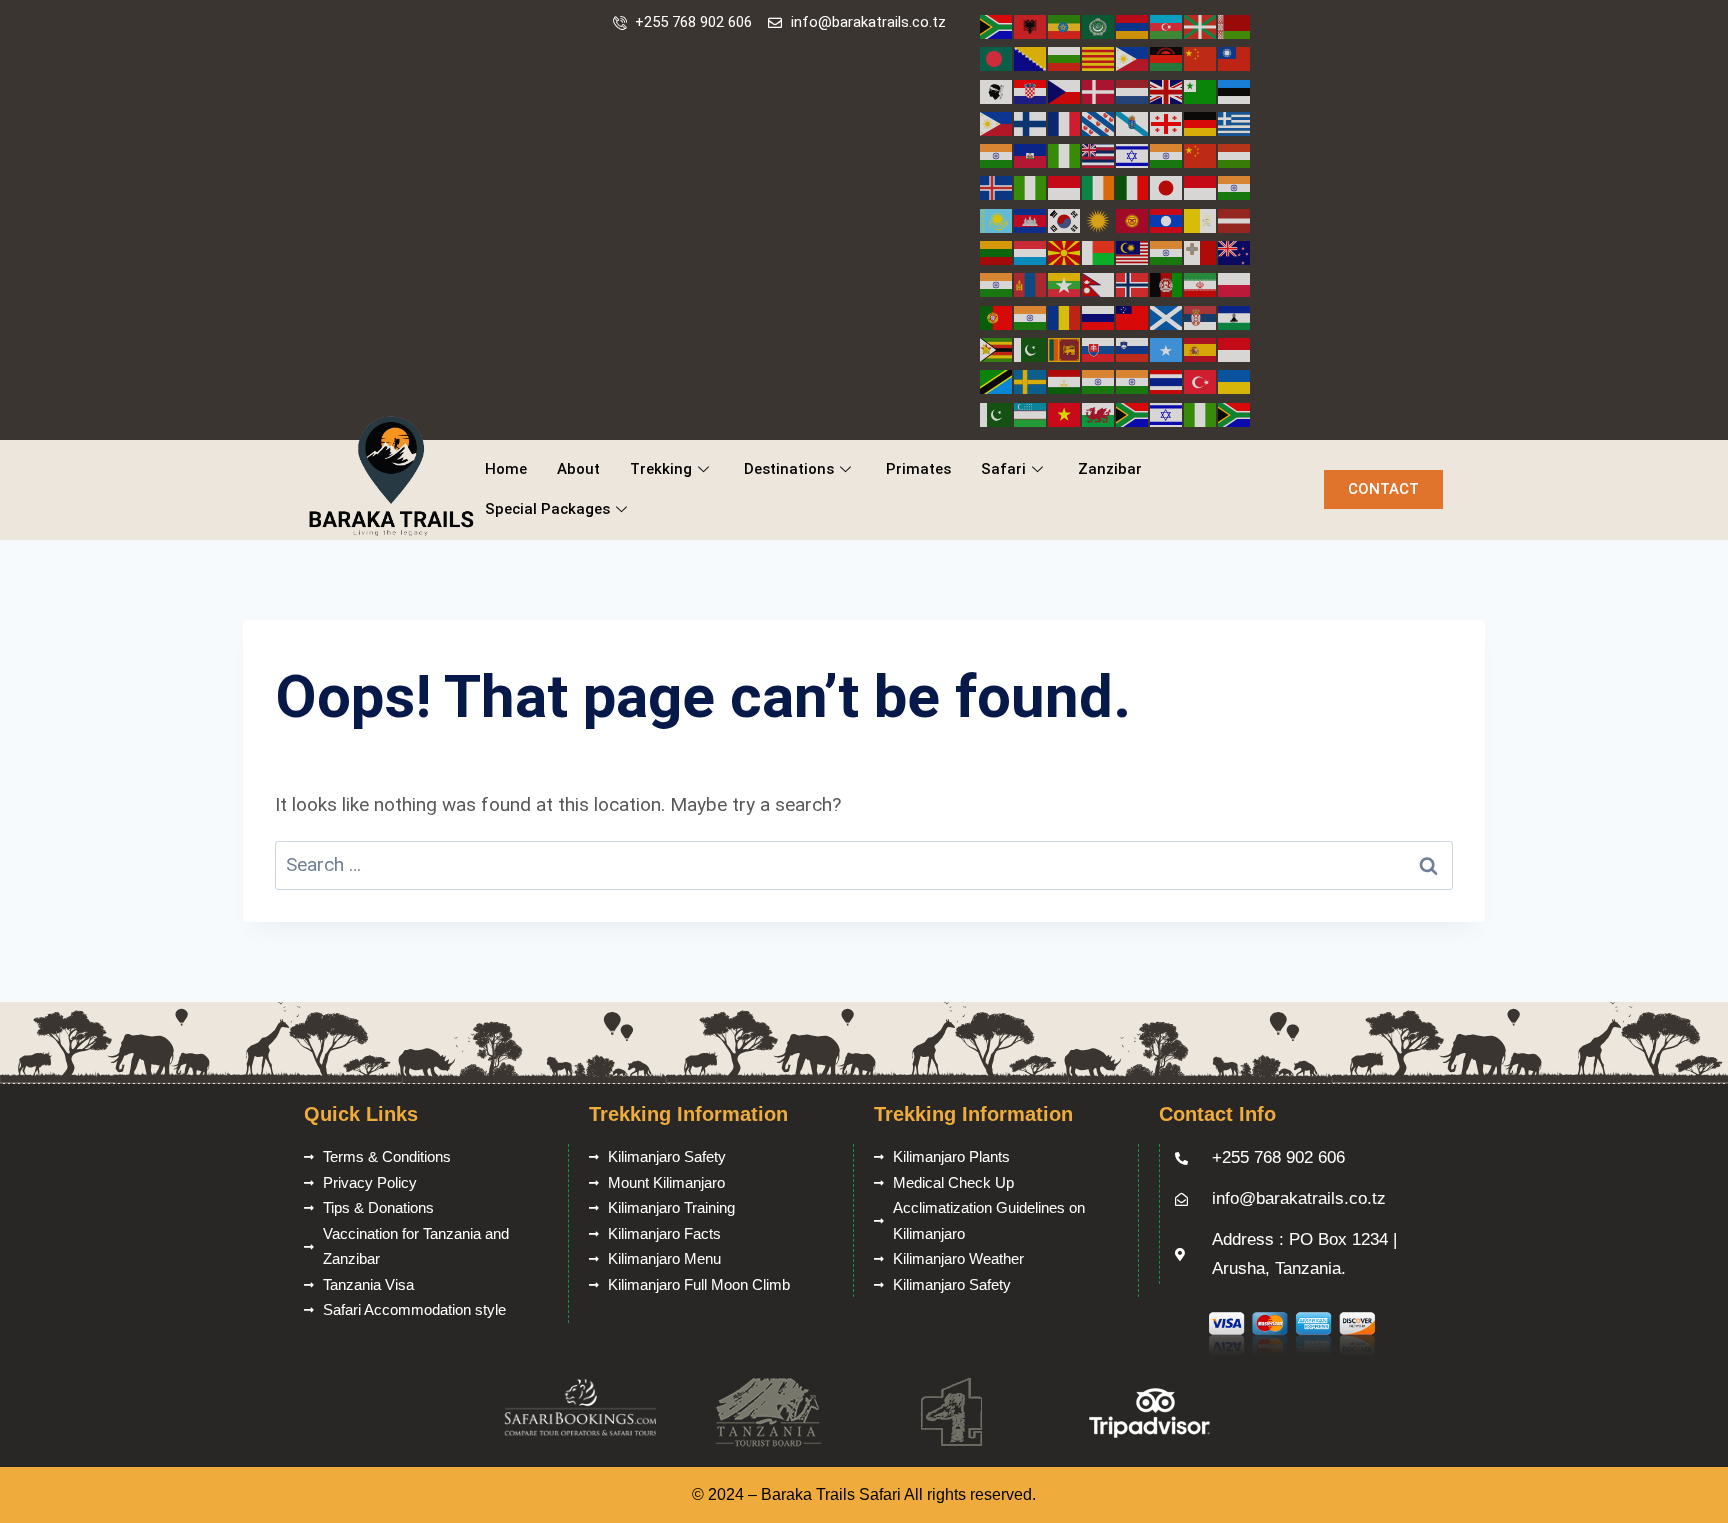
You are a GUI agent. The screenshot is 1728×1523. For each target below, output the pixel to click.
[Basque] (1201, 25)
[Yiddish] (1167, 413)
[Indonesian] (1065, 186)
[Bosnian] (1031, 57)
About (578, 469)
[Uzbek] (1031, 413)
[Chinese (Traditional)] (1235, 57)
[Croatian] (1031, 90)
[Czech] (1065, 90)
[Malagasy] (1099, 251)
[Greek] (1235, 122)
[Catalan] (1099, 57)
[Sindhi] (1031, 348)
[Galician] (1133, 122)
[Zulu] (1235, 413)
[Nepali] (1099, 283)
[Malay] (1133, 251)
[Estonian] (1235, 90)
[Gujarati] (997, 154)
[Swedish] (1031, 380)
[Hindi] (1167, 154)
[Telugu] (1133, 380)
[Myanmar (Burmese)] (1065, 283)
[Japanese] (1167, 186)
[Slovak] (1099, 348)
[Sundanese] (1235, 348)
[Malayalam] (1167, 251)
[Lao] (1167, 219)
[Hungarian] (1235, 154)
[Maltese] (1201, 251)
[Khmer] (1031, 219)
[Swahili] (997, 380)
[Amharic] (1065, 25)
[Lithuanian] (997, 251)
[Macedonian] (1065, 251)
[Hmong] (1201, 154)
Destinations (789, 469)
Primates (918, 469)
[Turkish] (1201, 380)
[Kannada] (1235, 186)
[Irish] (1099, 186)
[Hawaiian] (1099, 154)
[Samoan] (1133, 316)
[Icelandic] (997, 186)
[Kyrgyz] (1133, 219)
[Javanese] (1201, 186)
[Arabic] (1099, 25)
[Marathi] (997, 283)
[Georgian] (1167, 122)
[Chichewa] (1167, 57)
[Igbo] (1031, 186)
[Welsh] (1099, 413)
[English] (1167, 90)
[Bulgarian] (1065, 57)
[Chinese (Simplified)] (1201, 57)
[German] (1201, 122)
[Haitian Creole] (1031, 154)
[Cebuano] (1133, 57)
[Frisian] (1099, 122)
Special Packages (547, 509)
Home (506, 469)
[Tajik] (1065, 380)
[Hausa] (1065, 154)
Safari (1003, 469)
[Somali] (1167, 348)
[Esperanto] (1201, 90)
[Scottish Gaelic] (1167, 316)
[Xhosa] (1133, 413)
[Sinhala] (1065, 348)
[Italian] (1133, 186)
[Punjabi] (1031, 316)
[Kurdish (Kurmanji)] (1099, 219)
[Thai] (1167, 380)
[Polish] (1235, 283)
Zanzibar (1110, 469)
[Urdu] (997, 413)
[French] (1065, 122)
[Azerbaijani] (1167, 25)
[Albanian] (1031, 25)
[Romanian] (1065, 316)
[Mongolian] (1031, 283)
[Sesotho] (1235, 316)
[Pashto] (1167, 283)
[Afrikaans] (997, 25)
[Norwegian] (1133, 283)
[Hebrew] (1133, 154)
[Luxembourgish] (1031, 251)
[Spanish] (1201, 348)
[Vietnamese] (1065, 413)
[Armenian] (1133, 25)
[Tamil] (1099, 380)
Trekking (661, 469)
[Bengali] (997, 57)
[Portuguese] (997, 316)
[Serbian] (1201, 316)
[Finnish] (1031, 122)
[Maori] (1235, 251)
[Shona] (997, 348)
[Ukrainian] (1235, 380)
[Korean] (1065, 219)
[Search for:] (864, 864)
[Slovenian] (1133, 348)
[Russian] (1099, 316)
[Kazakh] (997, 219)
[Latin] (1201, 219)
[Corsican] (997, 90)
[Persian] (1201, 283)
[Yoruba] (1201, 413)
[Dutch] (1133, 90)
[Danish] (1099, 90)
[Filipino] (997, 122)
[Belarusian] (1235, 25)
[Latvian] (1235, 219)
